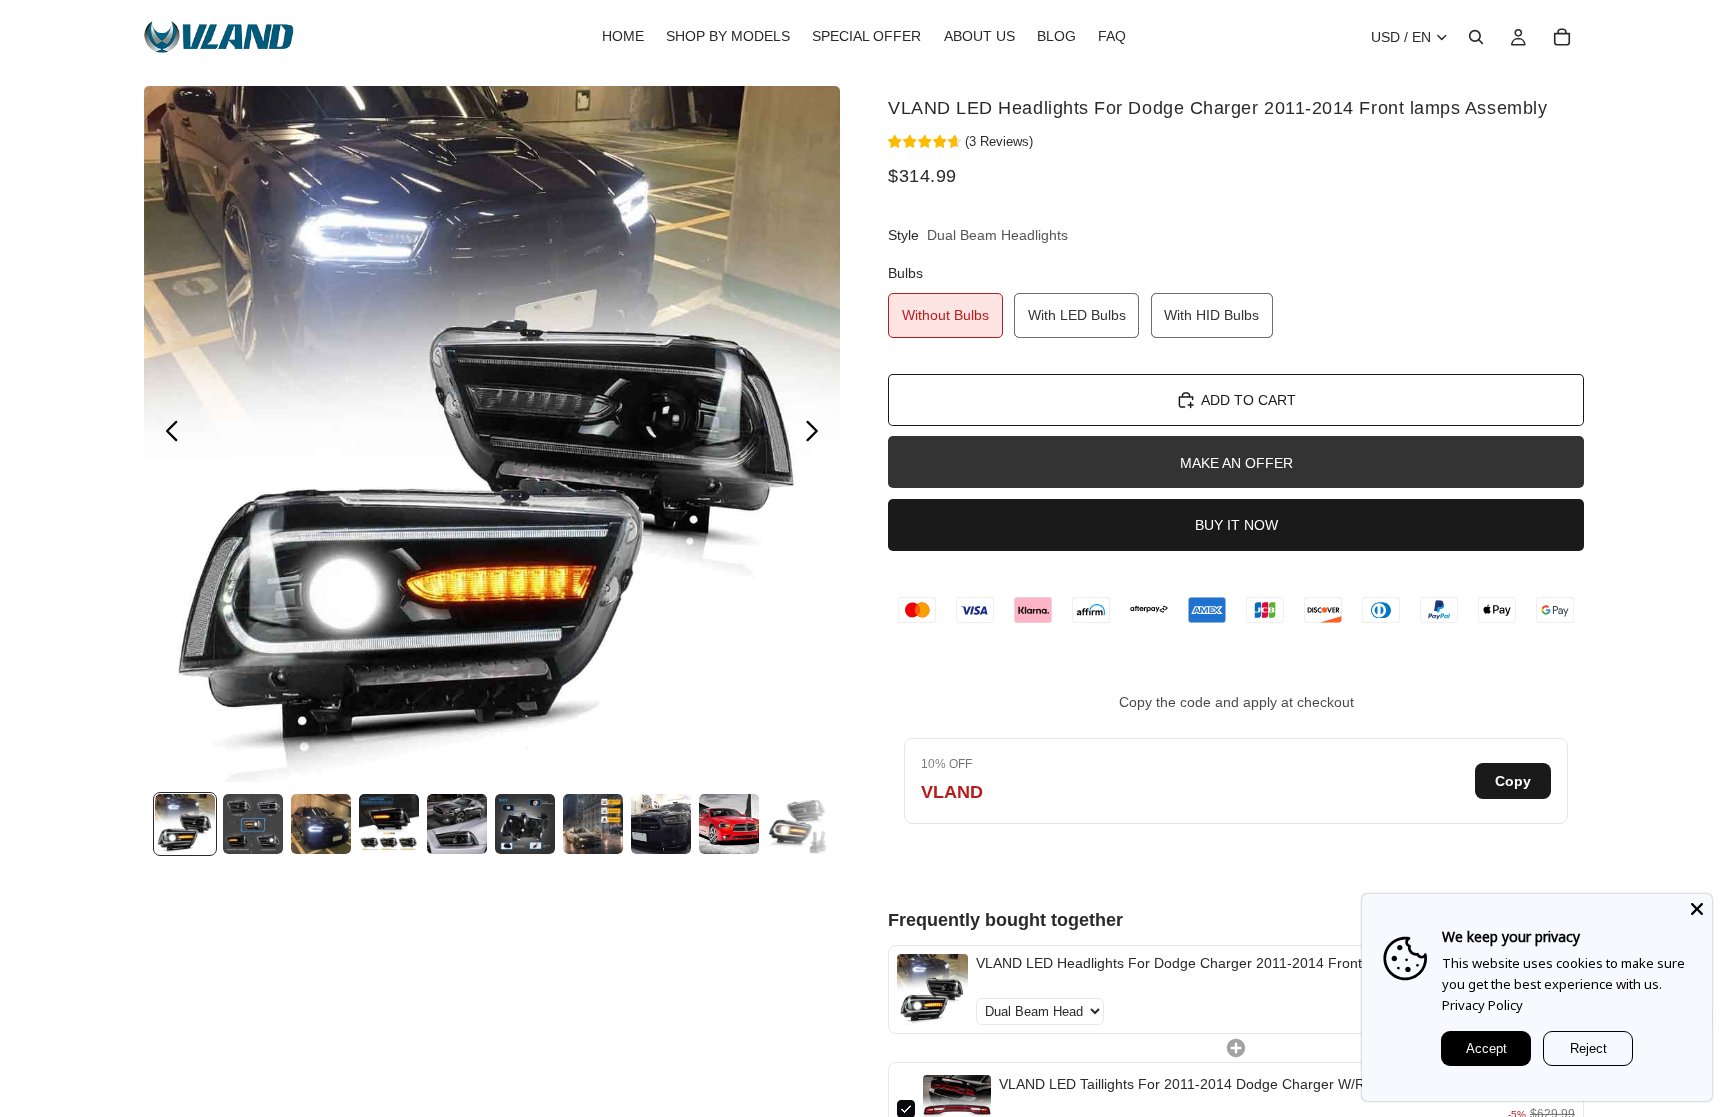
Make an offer (1236, 463)
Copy (1513, 781)
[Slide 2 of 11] (253, 824)
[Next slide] (817, 434)
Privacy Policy (1482, 1005)
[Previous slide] (166, 434)
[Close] (1697, 909)
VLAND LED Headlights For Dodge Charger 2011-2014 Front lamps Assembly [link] (1222, 963)
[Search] (1476, 37)
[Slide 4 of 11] (389, 824)
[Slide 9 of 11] (729, 824)
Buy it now (1236, 525)
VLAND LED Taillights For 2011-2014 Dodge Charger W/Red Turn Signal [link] (1228, 1084)
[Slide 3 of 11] (321, 824)
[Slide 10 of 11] (797, 824)
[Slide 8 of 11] (661, 824)
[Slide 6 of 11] (525, 824)
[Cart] (1562, 37)
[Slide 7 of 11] (593, 824)
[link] (932, 989)
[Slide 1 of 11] (185, 824)
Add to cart (1248, 400)
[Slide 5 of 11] (457, 824)
